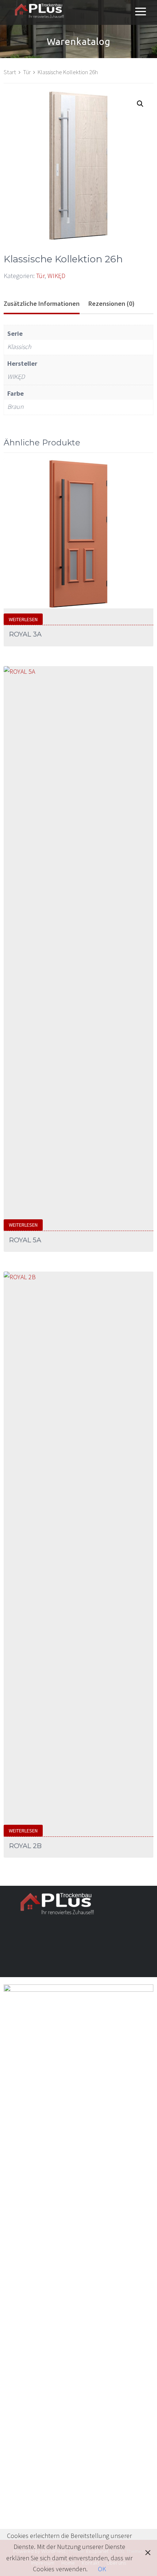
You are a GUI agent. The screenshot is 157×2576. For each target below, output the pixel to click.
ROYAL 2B (25, 1846)
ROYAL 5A (25, 1240)
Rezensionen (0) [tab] (112, 303)
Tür (27, 72)
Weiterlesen (23, 619)
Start (10, 72)
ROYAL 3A (25, 634)
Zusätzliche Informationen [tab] (42, 303)
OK (102, 2569)
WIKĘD (56, 276)
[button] (140, 104)
